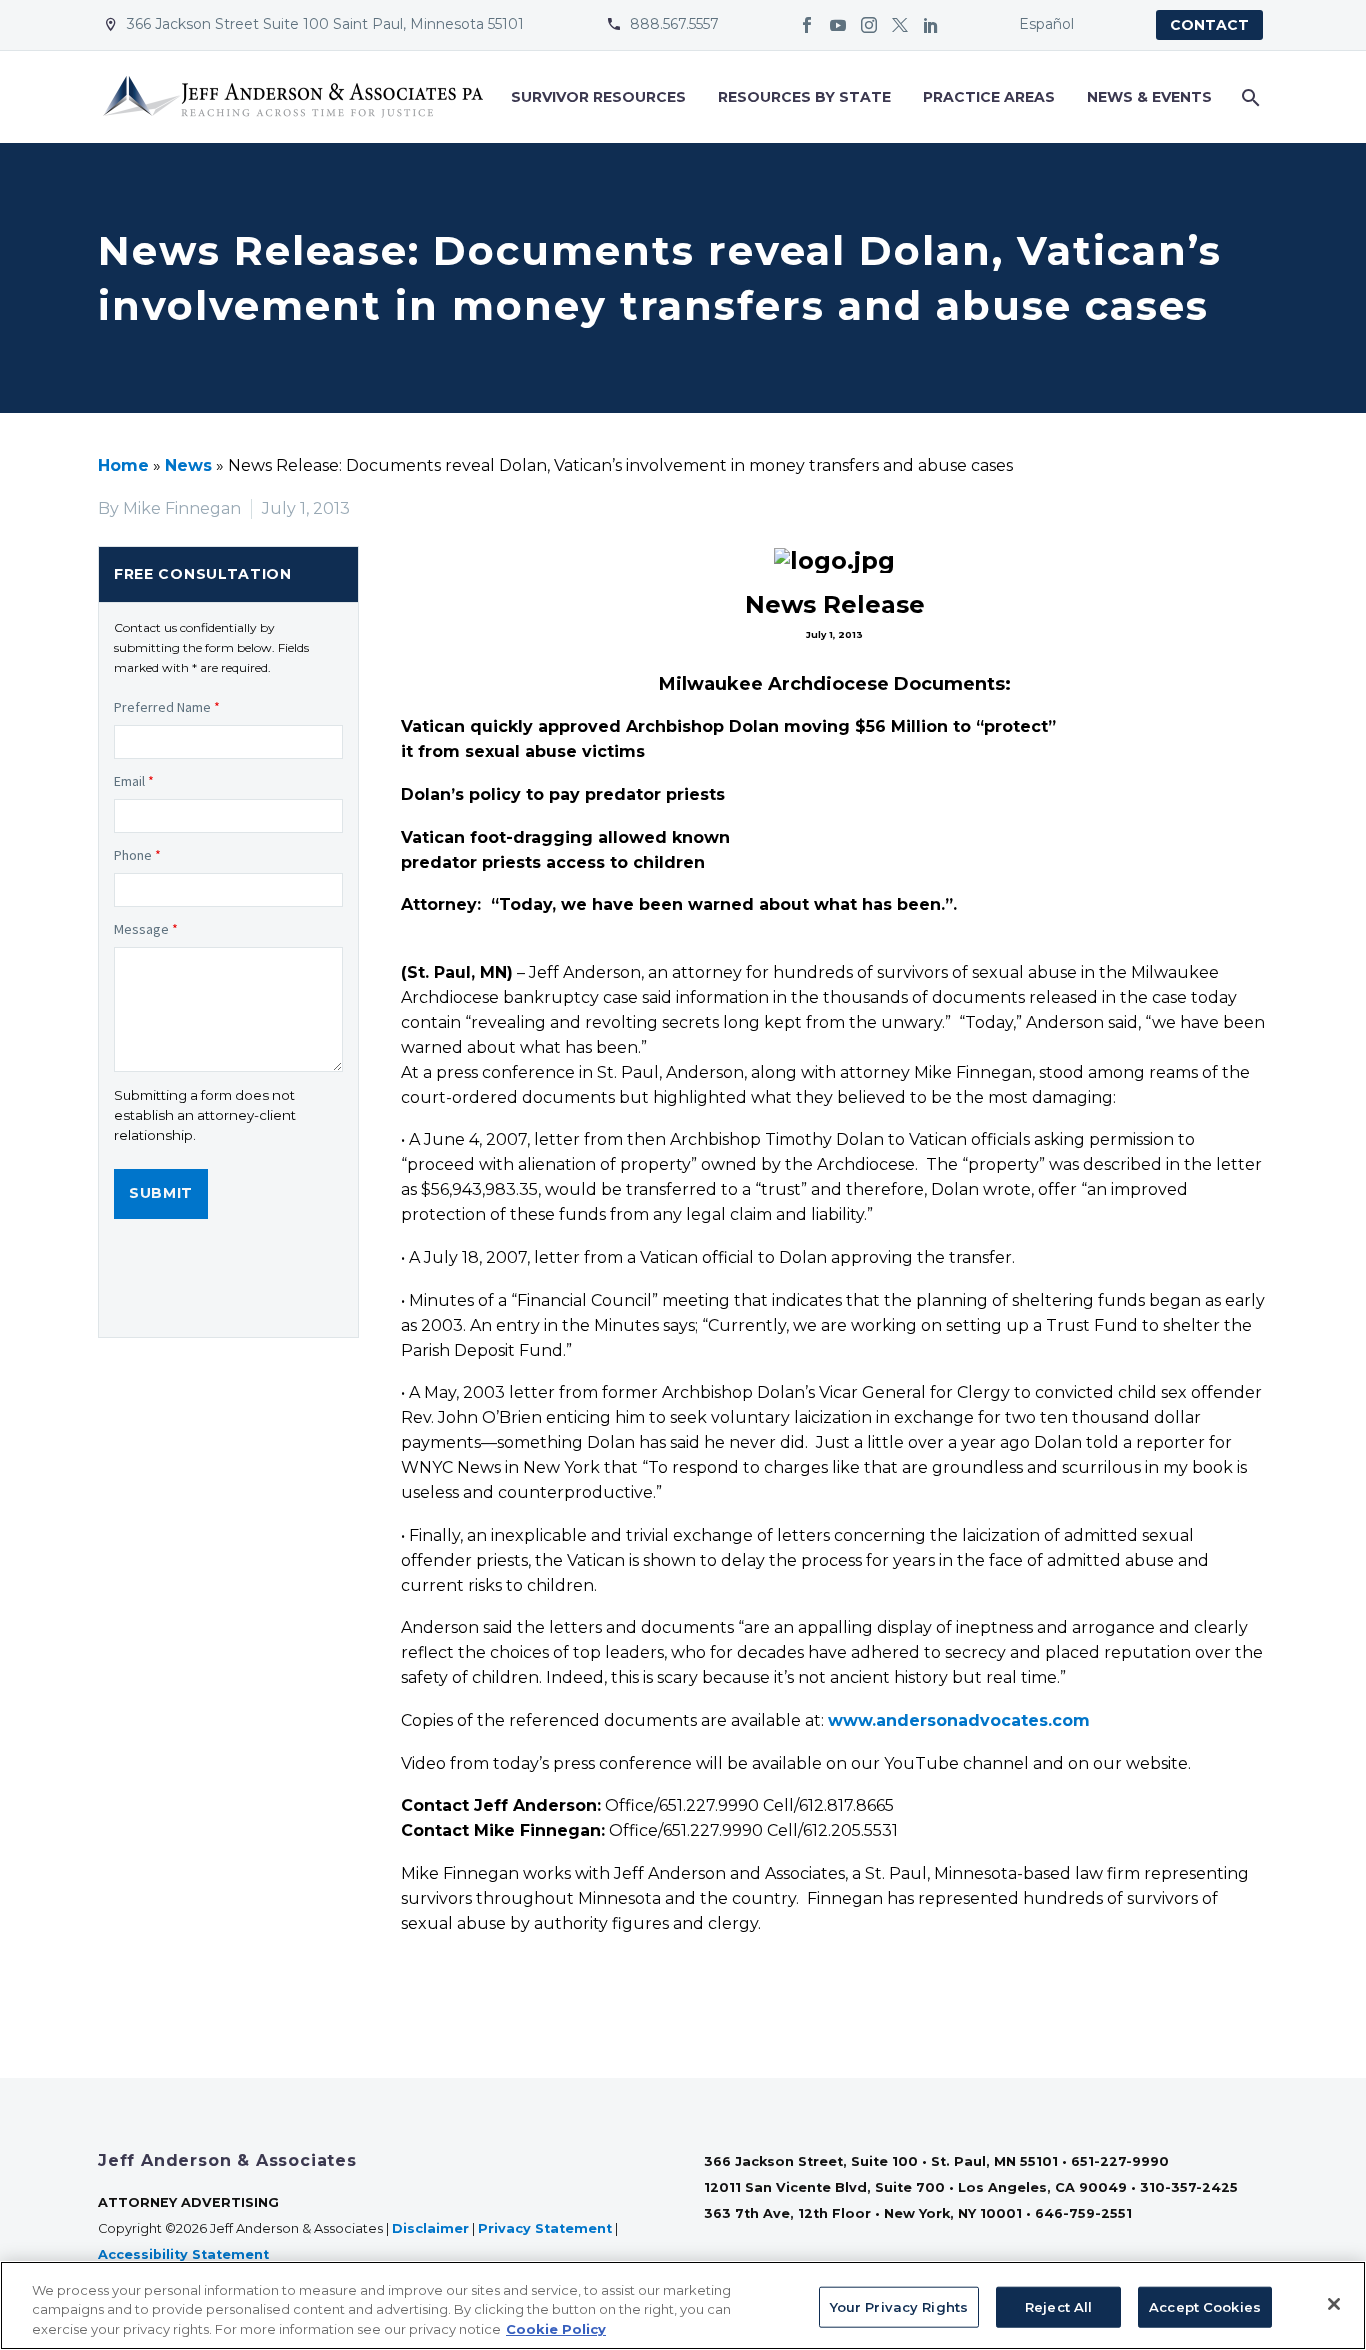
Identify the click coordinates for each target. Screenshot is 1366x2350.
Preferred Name (167, 707)
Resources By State (804, 97)
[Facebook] (807, 25)
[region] (683, 2305)
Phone (137, 855)
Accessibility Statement (185, 2254)
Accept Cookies (1205, 2306)
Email (134, 781)
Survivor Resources (598, 97)
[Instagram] (869, 25)
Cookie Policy (556, 2329)
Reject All (1058, 2306)
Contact (1209, 25)
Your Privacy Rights (899, 2306)
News (188, 465)
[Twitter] (900, 25)
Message (146, 929)
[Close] (1334, 2304)
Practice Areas (989, 97)
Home (123, 465)
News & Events (1149, 97)
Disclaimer (430, 2228)
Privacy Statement (545, 2228)
